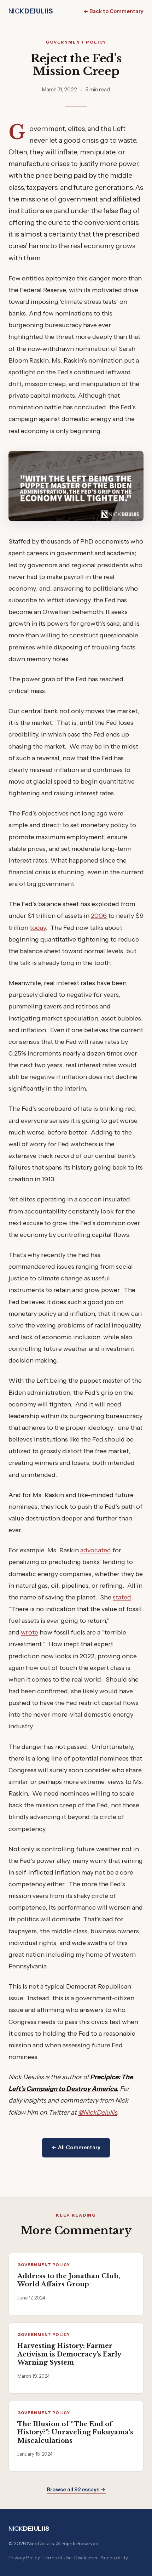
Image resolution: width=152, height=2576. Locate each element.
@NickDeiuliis (98, 2112)
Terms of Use (57, 2558)
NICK (31, 11)
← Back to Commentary (113, 11)
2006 (99, 915)
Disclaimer (86, 2558)
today (38, 928)
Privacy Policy (24, 2558)
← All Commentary (76, 2147)
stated (122, 1597)
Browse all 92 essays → (76, 2489)
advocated (96, 1550)
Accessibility (114, 2558)
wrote (30, 1632)
